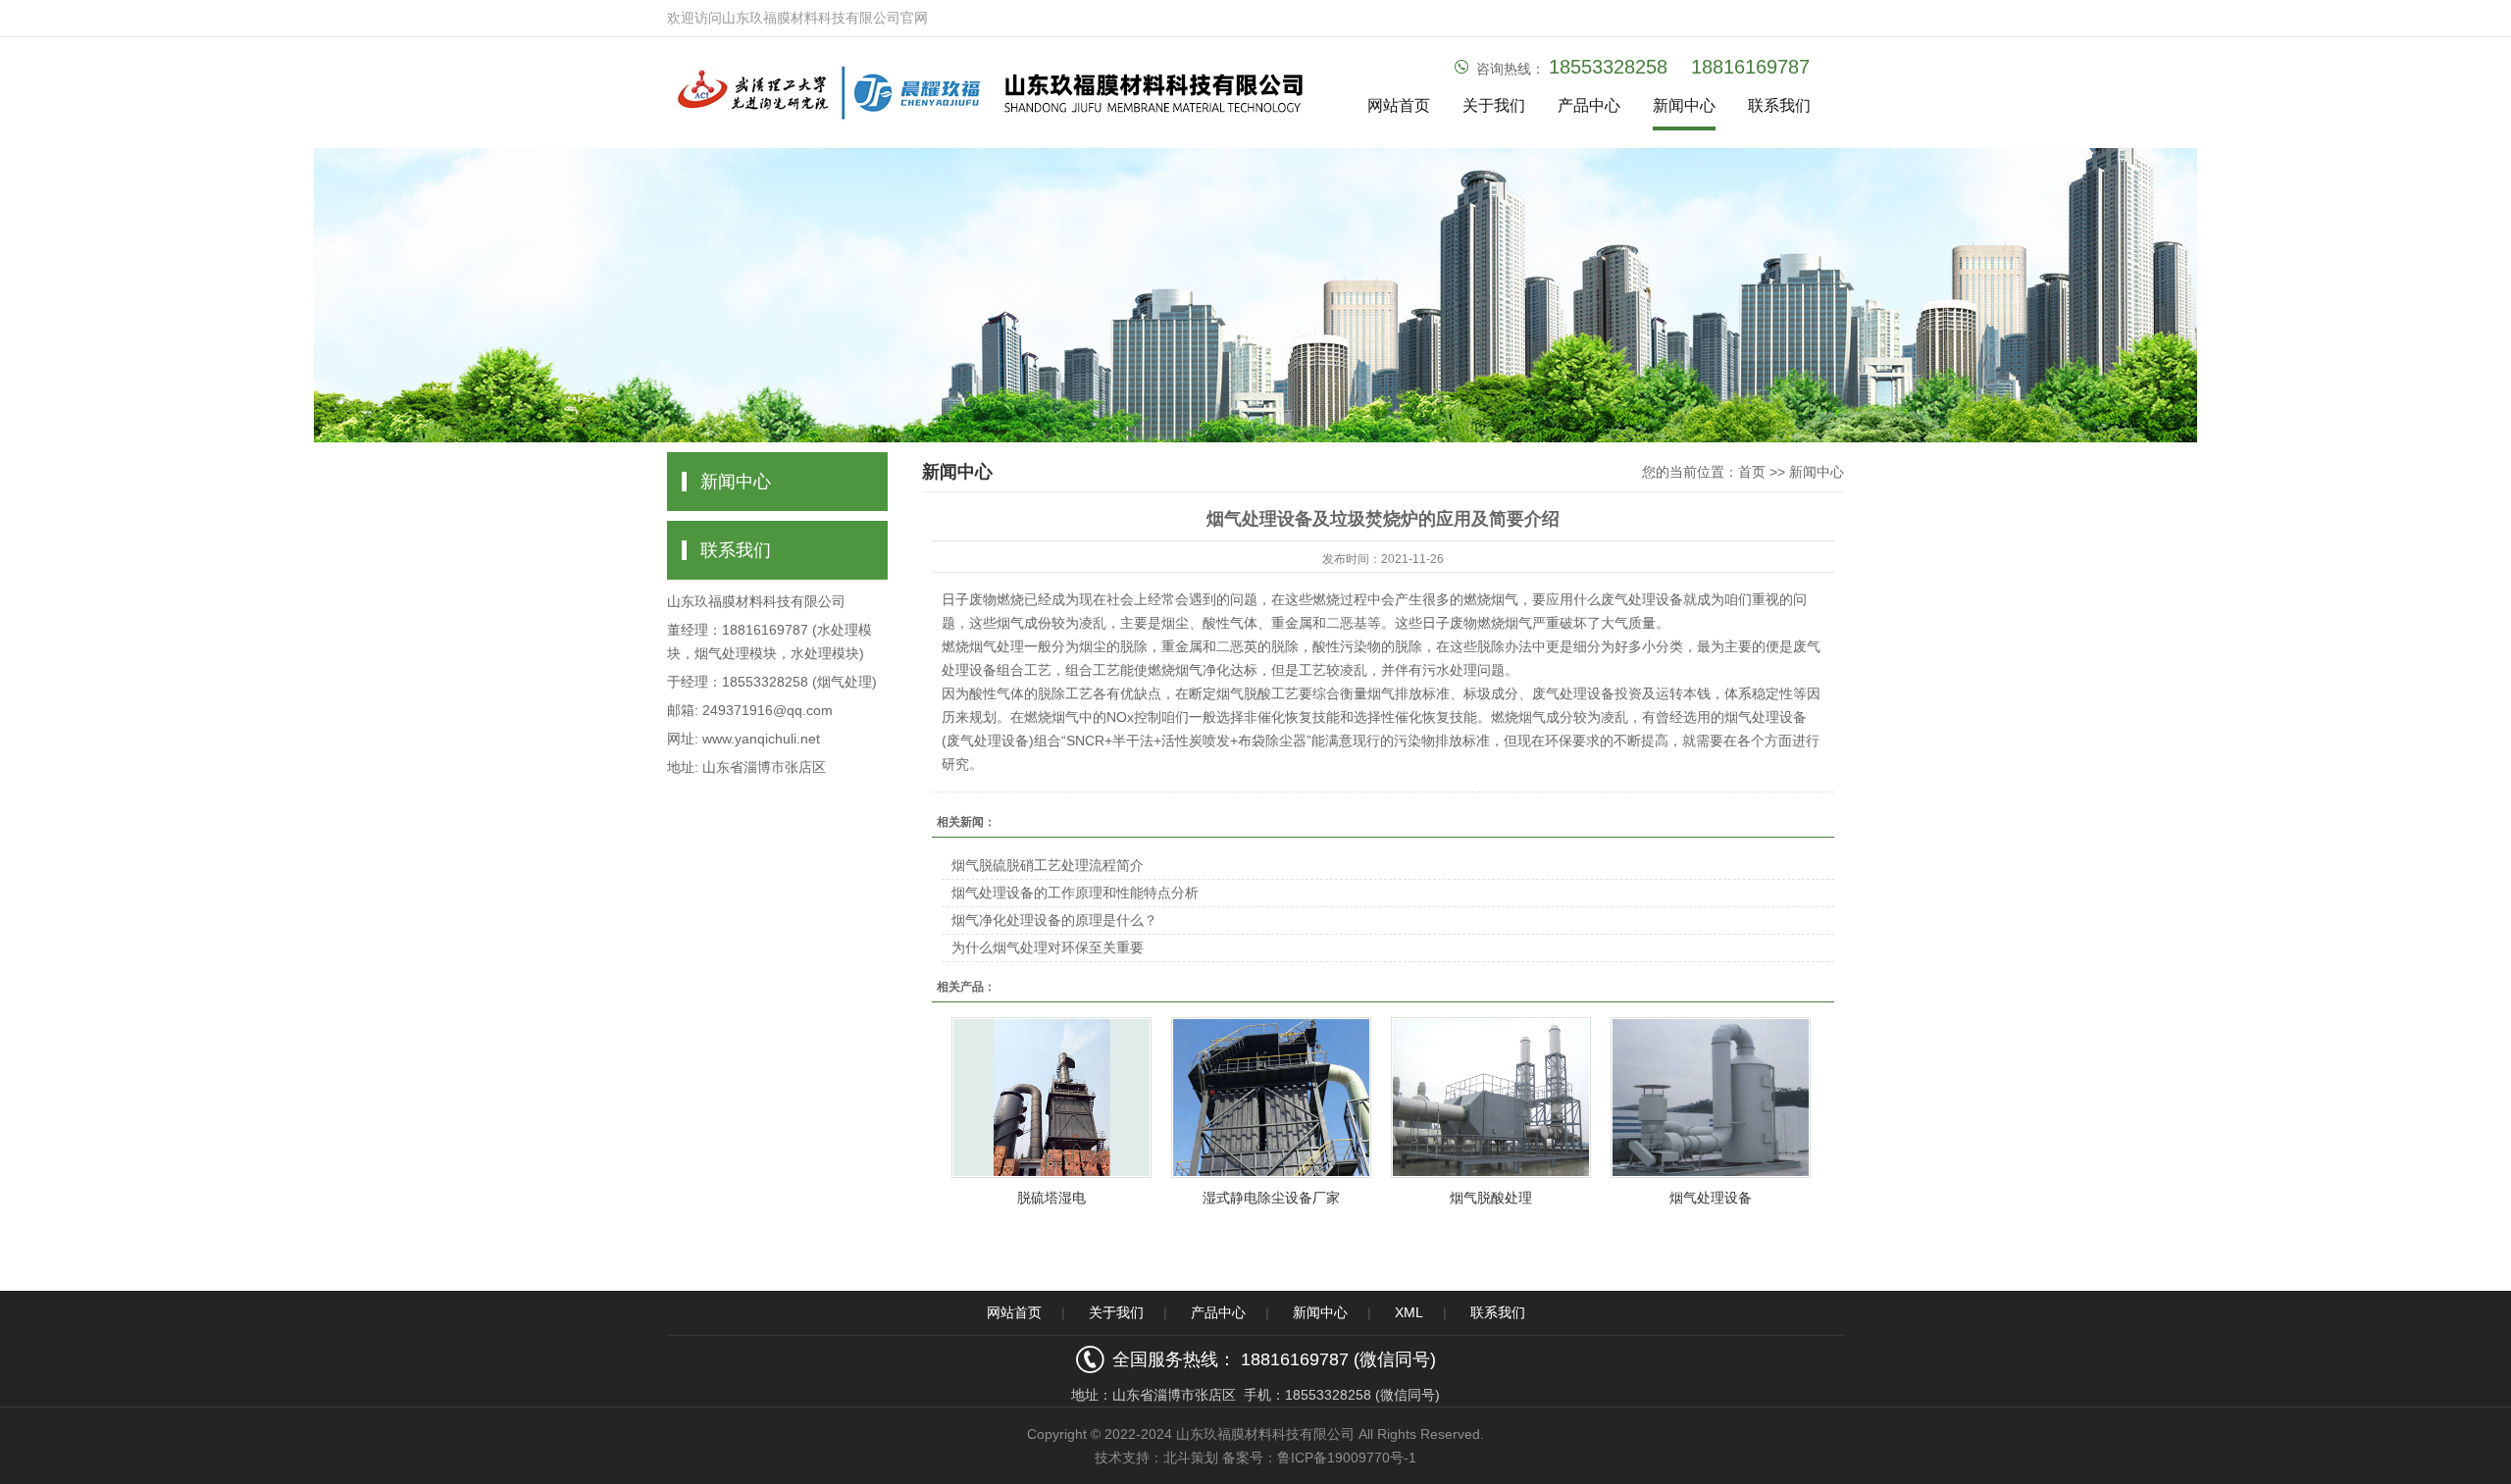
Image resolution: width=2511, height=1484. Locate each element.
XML (1409, 1312)
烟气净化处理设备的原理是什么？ (1054, 920)
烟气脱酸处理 (1491, 1198)
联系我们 (1779, 105)
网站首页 (1399, 105)
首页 (1752, 472)
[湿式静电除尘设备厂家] (1271, 1098)
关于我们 (1494, 105)
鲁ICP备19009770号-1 (1347, 1458)
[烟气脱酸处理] (1491, 1098)
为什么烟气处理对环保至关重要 (1048, 947)
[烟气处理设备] (1711, 1098)
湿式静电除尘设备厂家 (1271, 1198)
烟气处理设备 (1711, 1198)
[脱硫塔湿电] (1051, 1098)
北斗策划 (1191, 1458)
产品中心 (1589, 105)
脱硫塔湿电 (1051, 1198)
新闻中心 (1684, 105)
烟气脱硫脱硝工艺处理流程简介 (1048, 865)
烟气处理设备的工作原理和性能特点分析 (1075, 893)
